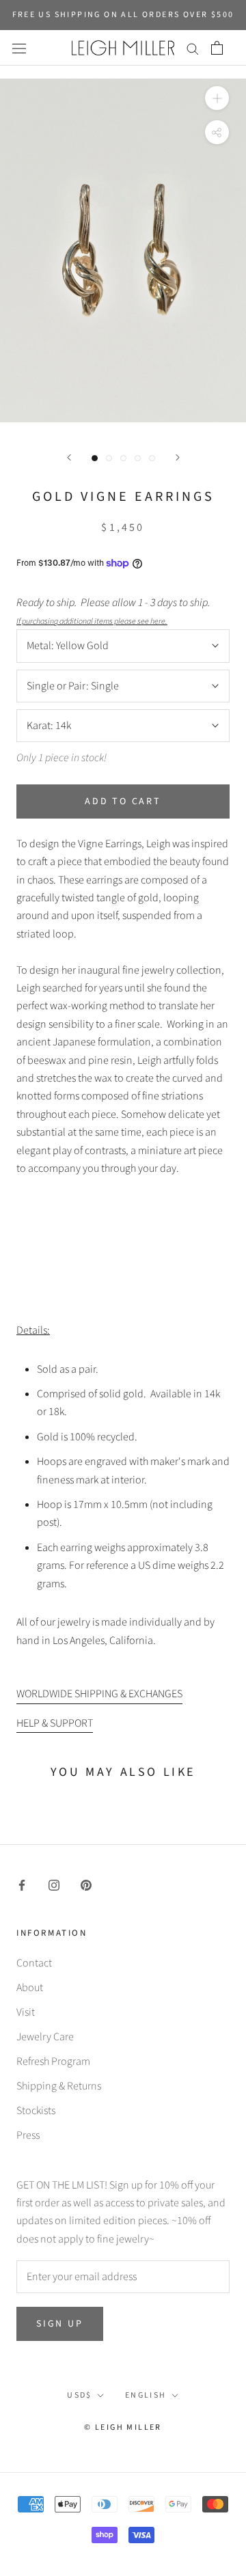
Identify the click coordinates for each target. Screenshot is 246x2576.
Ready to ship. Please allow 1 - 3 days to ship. (115, 611)
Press (28, 2135)
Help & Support (55, 1723)
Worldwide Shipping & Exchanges (99, 1694)
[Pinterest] (86, 1885)
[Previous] (69, 457)
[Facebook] (22, 1885)
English (146, 2395)
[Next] (178, 457)
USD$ (80, 2395)
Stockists (36, 2111)
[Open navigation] (19, 48)
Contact (34, 1963)
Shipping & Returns (59, 2086)
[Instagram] (54, 1885)
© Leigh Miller (123, 2427)
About (30, 1988)
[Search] (193, 48)
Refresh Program (53, 2061)
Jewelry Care (45, 2037)
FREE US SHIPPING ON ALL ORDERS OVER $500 (123, 15)
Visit (26, 2012)
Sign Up (60, 2324)
